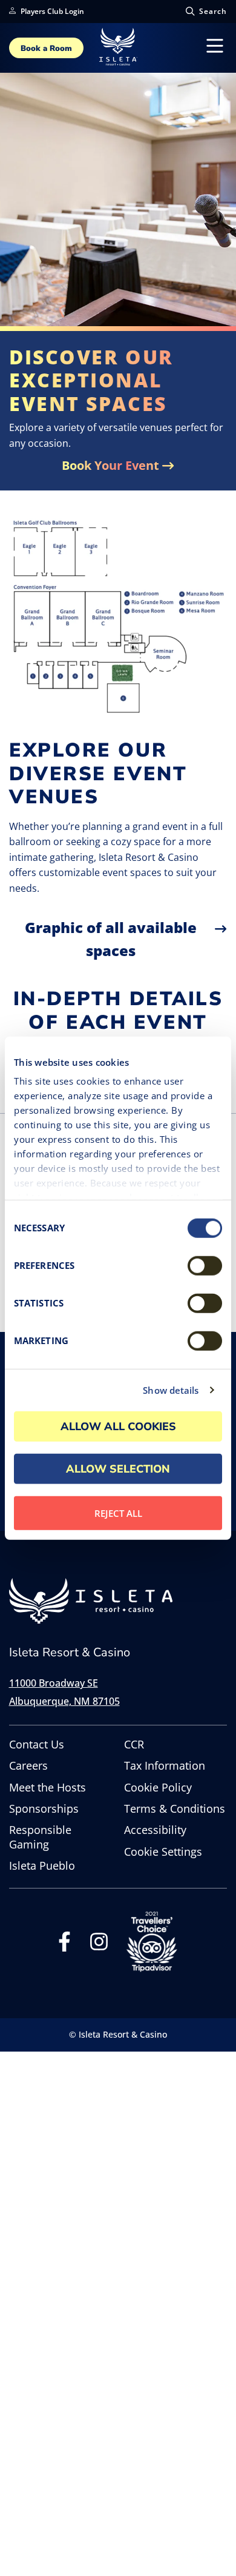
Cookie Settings (163, 1852)
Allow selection (118, 1468)
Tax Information (165, 1766)
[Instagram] (99, 1945)
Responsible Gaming (40, 1837)
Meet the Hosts (48, 1788)
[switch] (205, 1265)
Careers (28, 1766)
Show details (171, 1390)
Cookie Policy (158, 1788)
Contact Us (37, 1745)
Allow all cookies (118, 1426)
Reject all (118, 1513)
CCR (134, 1745)
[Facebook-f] (64, 1945)
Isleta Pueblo (42, 1866)
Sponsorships (44, 1809)
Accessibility (155, 1830)
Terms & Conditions (175, 1809)
